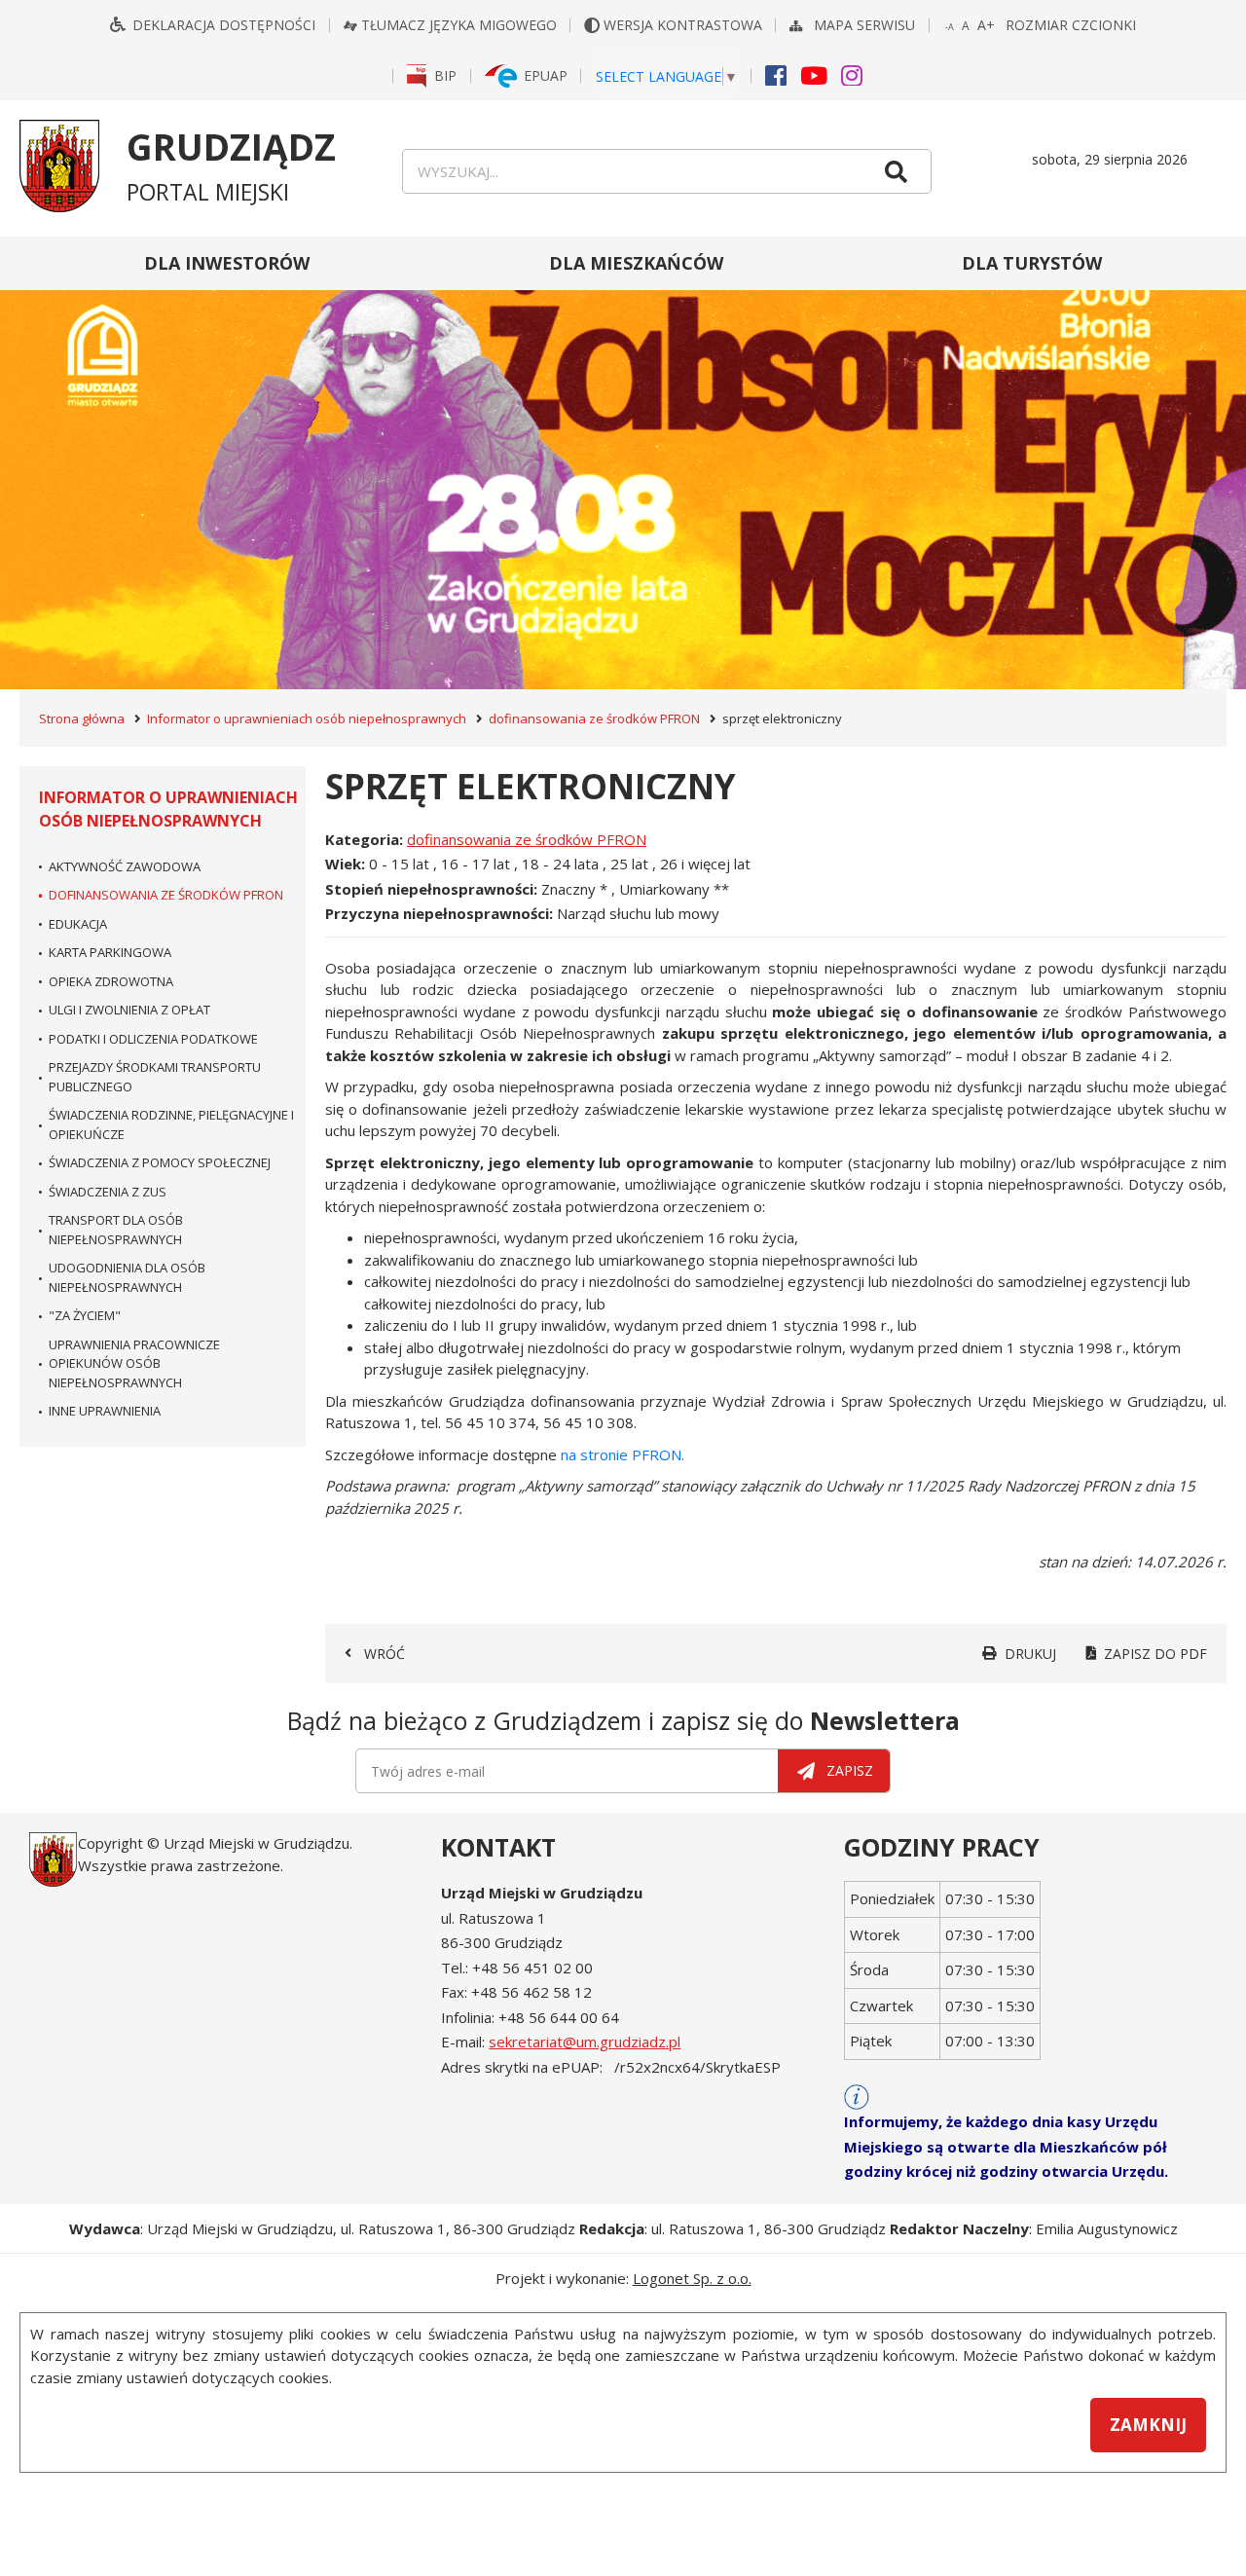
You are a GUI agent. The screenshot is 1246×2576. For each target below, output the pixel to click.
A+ (987, 25)
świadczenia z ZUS (108, 1192)
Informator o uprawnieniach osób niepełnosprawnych (307, 718)
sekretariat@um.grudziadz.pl (585, 2042)
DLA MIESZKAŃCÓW (636, 263)
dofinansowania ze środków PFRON (594, 718)
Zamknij (1148, 2425)
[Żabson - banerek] (623, 463)
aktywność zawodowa (125, 866)
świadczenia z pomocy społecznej (160, 1162)
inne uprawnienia (105, 1411)
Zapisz (850, 1770)
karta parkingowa (110, 952)
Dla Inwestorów (227, 263)
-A (951, 28)
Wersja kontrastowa (685, 25)
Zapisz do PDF (1155, 1654)
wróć (385, 1654)
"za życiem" (85, 1315)
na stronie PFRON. (623, 1454)
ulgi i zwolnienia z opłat (129, 1010)
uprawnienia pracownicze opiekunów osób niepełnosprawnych (134, 1363)
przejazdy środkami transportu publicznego (155, 1077)
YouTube (814, 74)
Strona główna (82, 718)
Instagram (852, 74)
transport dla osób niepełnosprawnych (116, 1230)
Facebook (776, 74)
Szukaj (896, 171)
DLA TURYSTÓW (1032, 263)
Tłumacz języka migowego (459, 25)
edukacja (78, 924)
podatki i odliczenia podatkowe (153, 1039)
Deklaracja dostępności (224, 25)
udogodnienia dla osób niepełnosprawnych (127, 1277)
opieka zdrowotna (111, 981)
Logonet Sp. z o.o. (692, 2278)
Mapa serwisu (866, 25)
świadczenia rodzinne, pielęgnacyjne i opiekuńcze (171, 1124)
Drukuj (1030, 1654)
